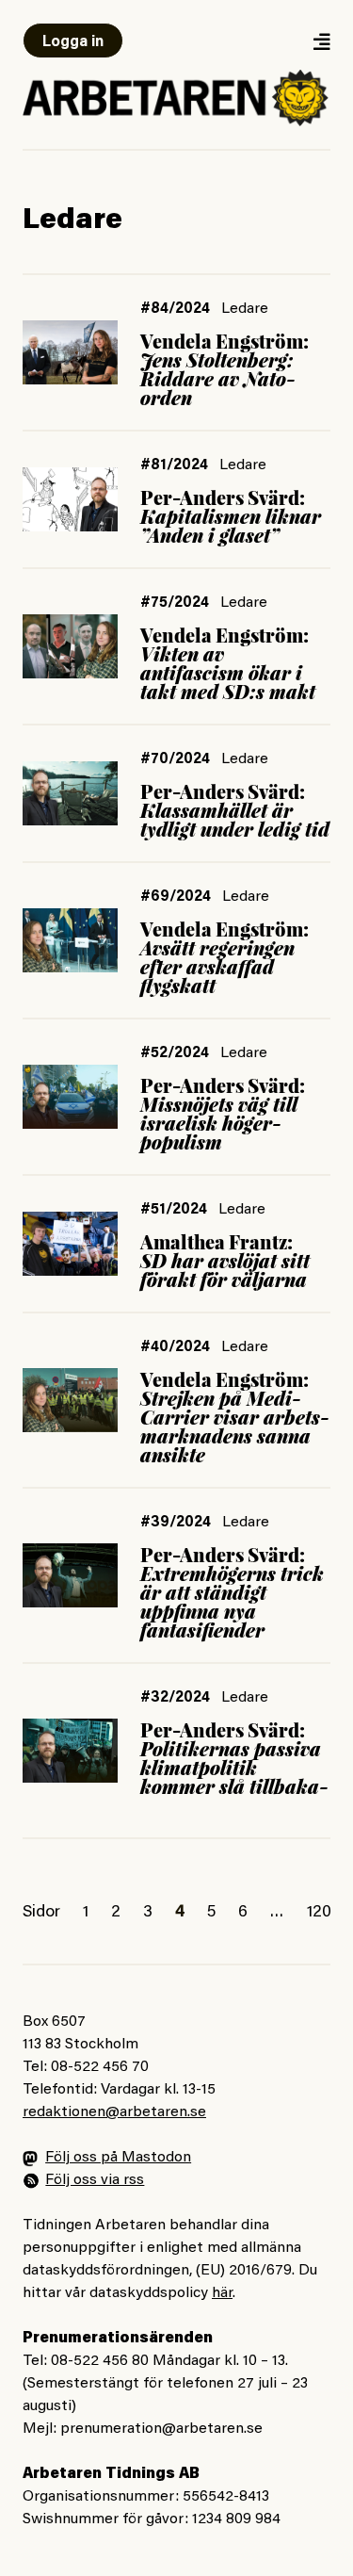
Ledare (245, 309)
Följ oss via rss (95, 2180)
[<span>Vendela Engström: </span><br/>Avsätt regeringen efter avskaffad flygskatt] (70, 940)
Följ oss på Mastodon (118, 2158)
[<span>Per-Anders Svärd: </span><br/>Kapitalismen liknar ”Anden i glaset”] (70, 499)
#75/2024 (175, 603)
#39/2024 (176, 1523)
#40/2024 (175, 1347)
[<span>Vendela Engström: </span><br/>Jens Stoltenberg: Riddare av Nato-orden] (70, 352)
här (222, 2293)
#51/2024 (174, 1210)
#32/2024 (175, 1698)
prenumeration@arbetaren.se (161, 2429)
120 (319, 1913)
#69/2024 (176, 897)
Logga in (73, 42)
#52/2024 (175, 1053)
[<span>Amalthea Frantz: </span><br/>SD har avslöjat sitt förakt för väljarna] (70, 1243)
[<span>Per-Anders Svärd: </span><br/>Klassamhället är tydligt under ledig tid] (70, 793)
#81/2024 (174, 465)
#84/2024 (175, 309)
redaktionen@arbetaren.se (114, 2112)
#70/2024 (175, 759)
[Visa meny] (321, 41)
